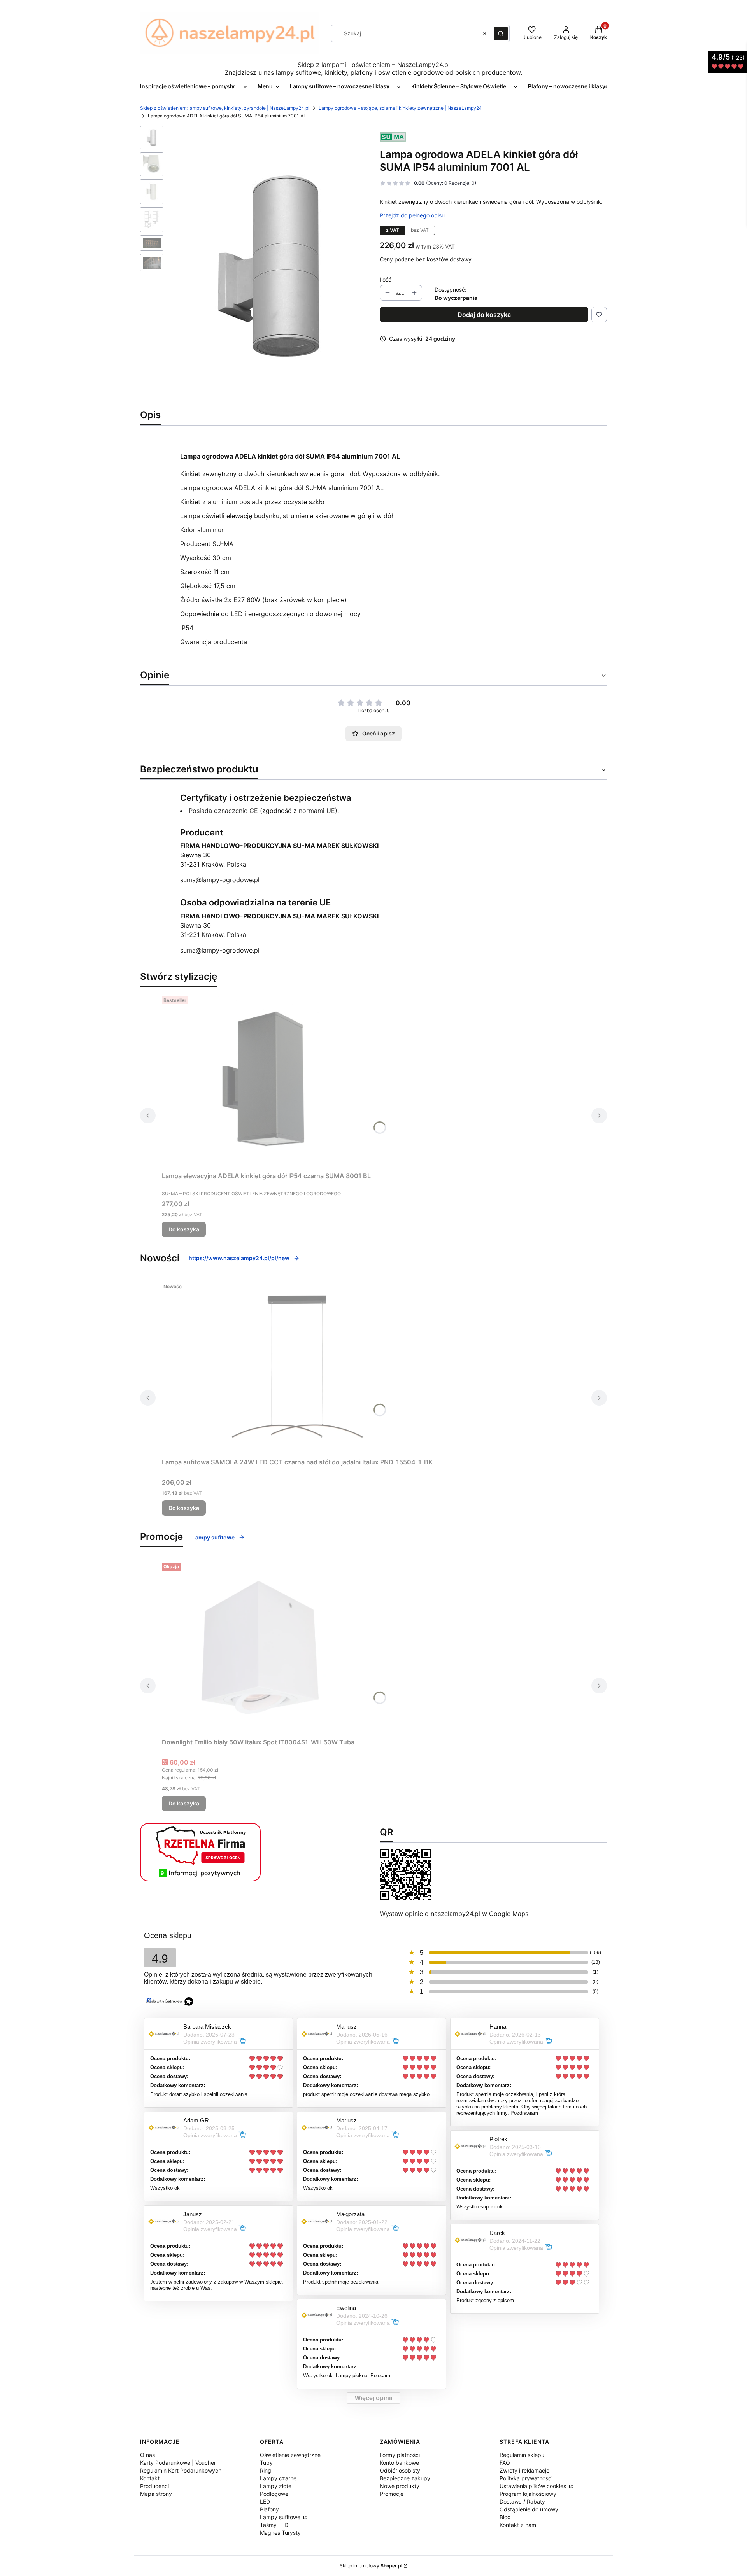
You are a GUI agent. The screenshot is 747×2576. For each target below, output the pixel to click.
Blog (505, 2517)
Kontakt (150, 2478)
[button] (501, 33)
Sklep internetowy (371, 2566)
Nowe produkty (400, 2486)
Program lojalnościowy (528, 2494)
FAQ (505, 2463)
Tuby (266, 2463)
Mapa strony (156, 2494)
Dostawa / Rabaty (522, 2502)
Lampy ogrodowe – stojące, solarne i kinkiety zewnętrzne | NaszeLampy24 (400, 108)
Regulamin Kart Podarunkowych (181, 2470)
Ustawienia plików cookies (534, 2486)
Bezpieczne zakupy (405, 2478)
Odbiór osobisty (400, 2470)
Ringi (266, 2470)
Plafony (269, 2509)
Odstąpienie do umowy (529, 2509)
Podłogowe (274, 2494)
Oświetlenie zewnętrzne (290, 2455)
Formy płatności (400, 2455)
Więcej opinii (373, 2398)
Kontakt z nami (518, 2525)
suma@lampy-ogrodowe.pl (220, 880)
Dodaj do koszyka (484, 315)
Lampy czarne (278, 2478)
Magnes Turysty (280, 2533)
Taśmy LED (274, 2525)
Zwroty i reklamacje (524, 2470)
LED (265, 2502)
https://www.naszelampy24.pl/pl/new (239, 1258)
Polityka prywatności (526, 2478)
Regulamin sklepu (522, 2455)
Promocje (392, 2494)
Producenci (154, 2486)
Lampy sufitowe (213, 1537)
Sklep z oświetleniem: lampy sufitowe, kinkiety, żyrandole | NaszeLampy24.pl (225, 108)
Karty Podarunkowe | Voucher (178, 2463)
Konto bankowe (399, 2463)
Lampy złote (276, 2486)
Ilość (386, 279)
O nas (147, 2455)
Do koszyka (184, 1229)
